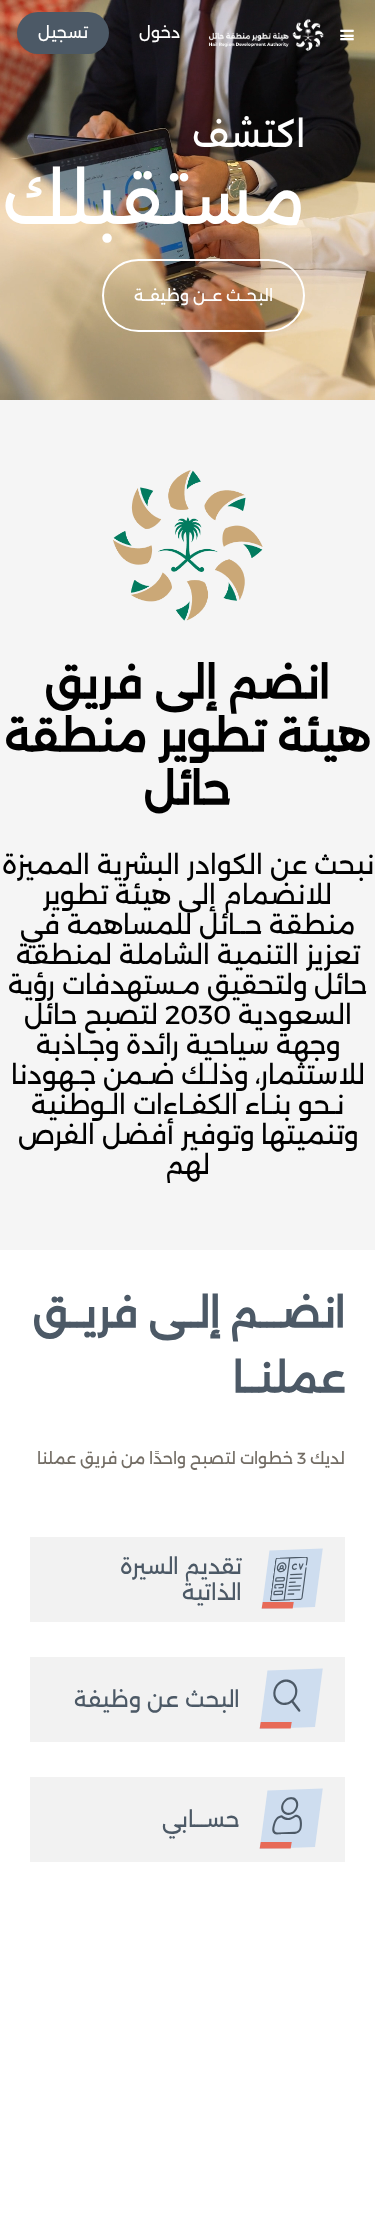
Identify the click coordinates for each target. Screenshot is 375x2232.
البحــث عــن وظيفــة (203, 295)
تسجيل (63, 32)
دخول (159, 32)
